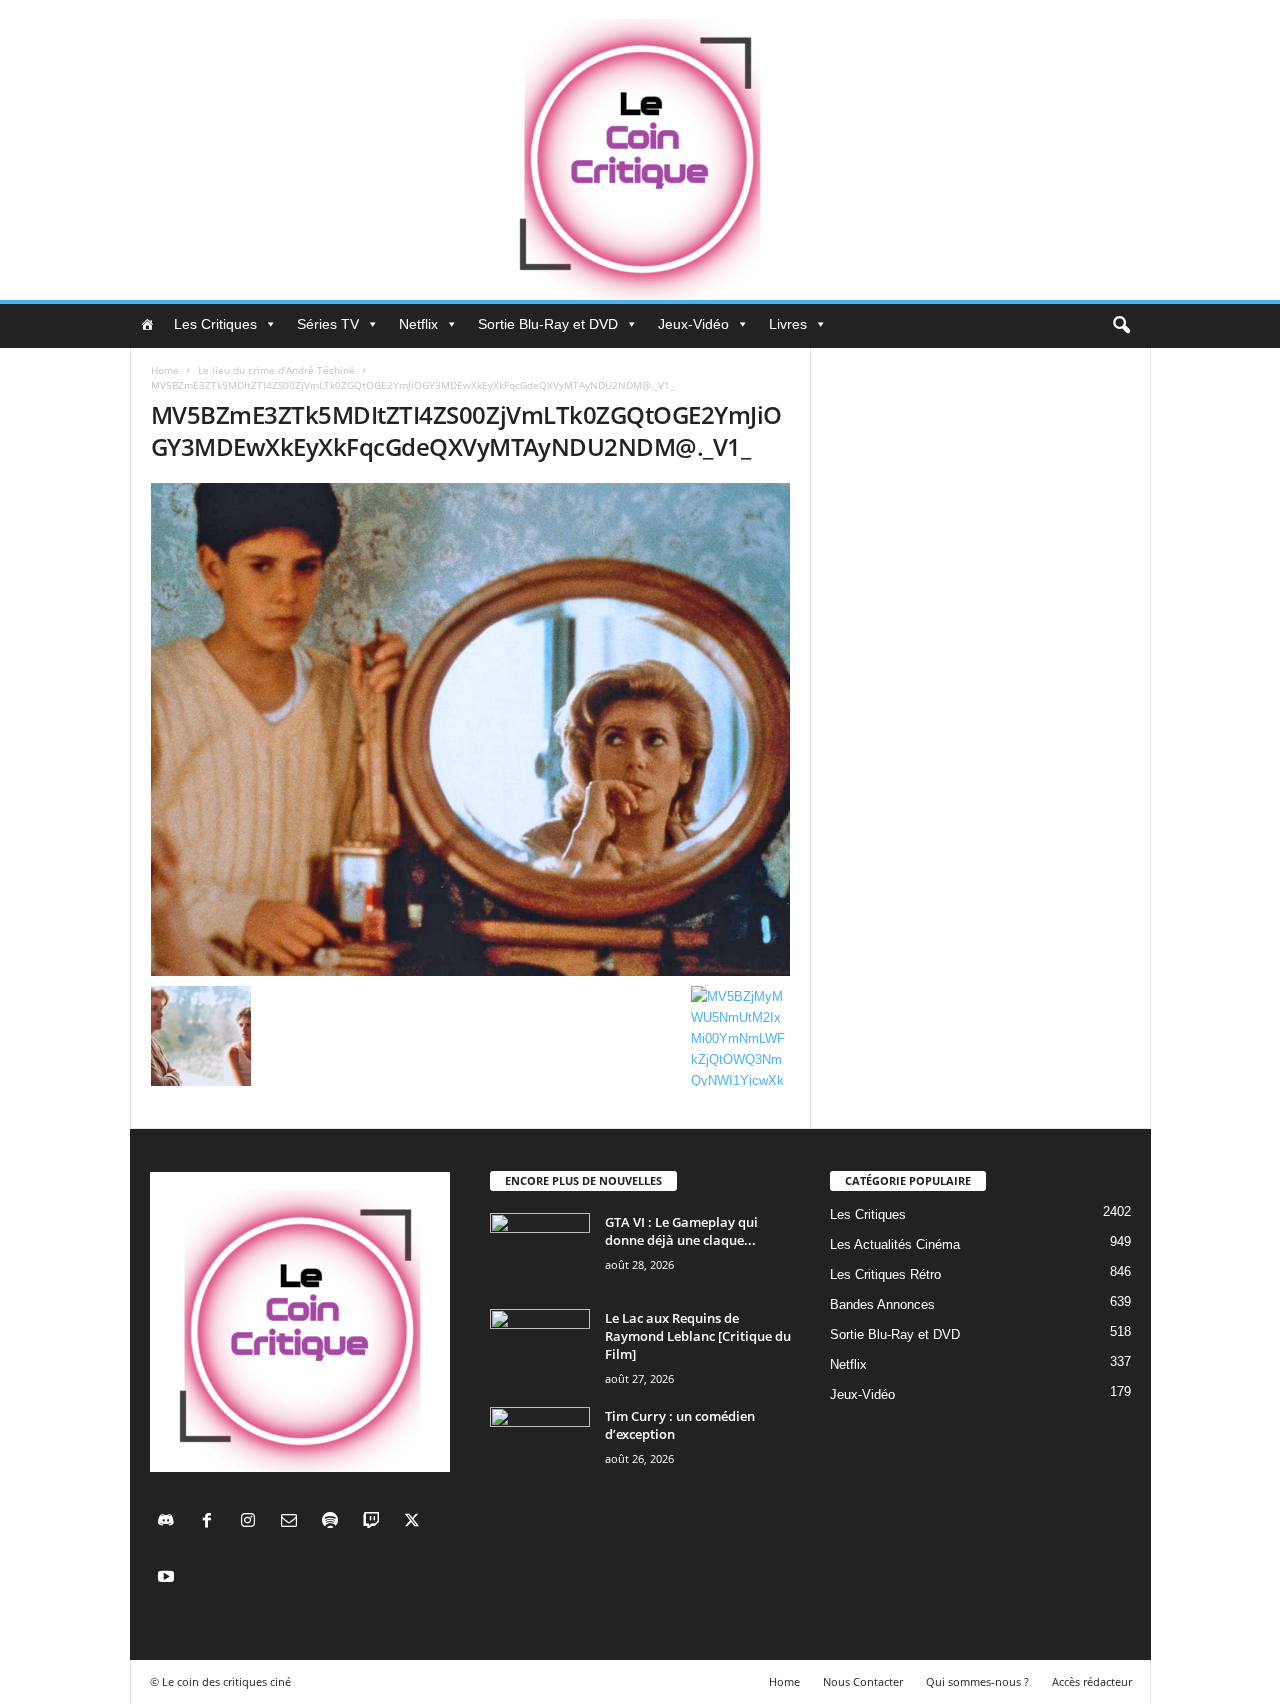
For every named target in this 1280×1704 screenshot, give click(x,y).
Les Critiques (215, 324)
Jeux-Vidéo (693, 324)
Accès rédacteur (1092, 1681)
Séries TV (328, 324)
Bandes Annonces (882, 1304)
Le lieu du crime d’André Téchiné (276, 370)
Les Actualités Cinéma (895, 1244)
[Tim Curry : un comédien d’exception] (540, 1444)
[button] (1121, 326)
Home (165, 370)
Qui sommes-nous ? (977, 1681)
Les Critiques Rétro (885, 1274)
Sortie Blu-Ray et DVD (548, 324)
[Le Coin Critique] (640, 150)
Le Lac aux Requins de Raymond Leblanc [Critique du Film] (698, 1336)
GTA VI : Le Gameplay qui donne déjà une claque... (681, 1231)
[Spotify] (334, 1522)
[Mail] (293, 1522)
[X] (414, 1522)
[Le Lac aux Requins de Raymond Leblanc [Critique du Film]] (540, 1346)
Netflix (418, 324)
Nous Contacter (863, 1681)
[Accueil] (147, 324)
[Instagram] (252, 1522)
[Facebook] (211, 1522)
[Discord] (170, 1522)
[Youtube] (168, 1578)
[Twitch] (375, 1522)
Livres (788, 324)
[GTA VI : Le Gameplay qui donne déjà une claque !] (540, 1250)
